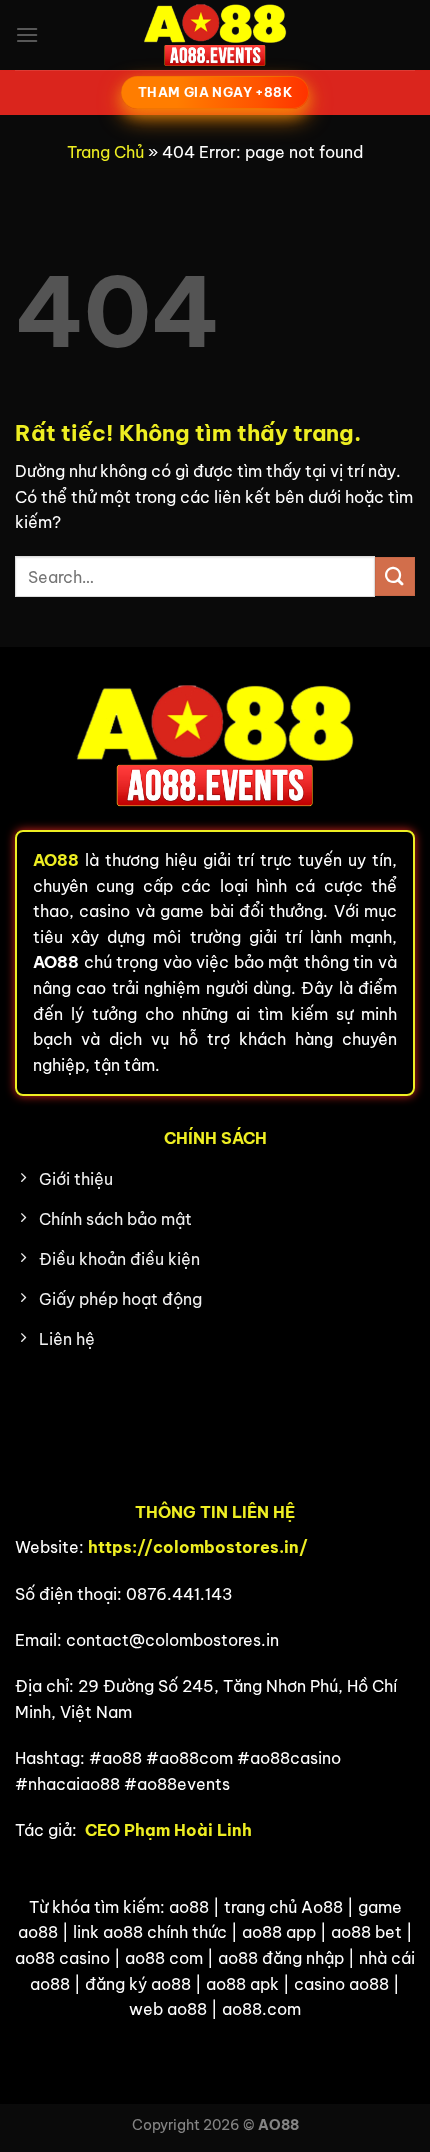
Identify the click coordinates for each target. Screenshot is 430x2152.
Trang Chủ (105, 152)
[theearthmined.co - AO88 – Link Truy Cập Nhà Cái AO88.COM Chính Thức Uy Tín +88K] (215, 35)
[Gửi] (395, 576)
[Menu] (27, 34)
